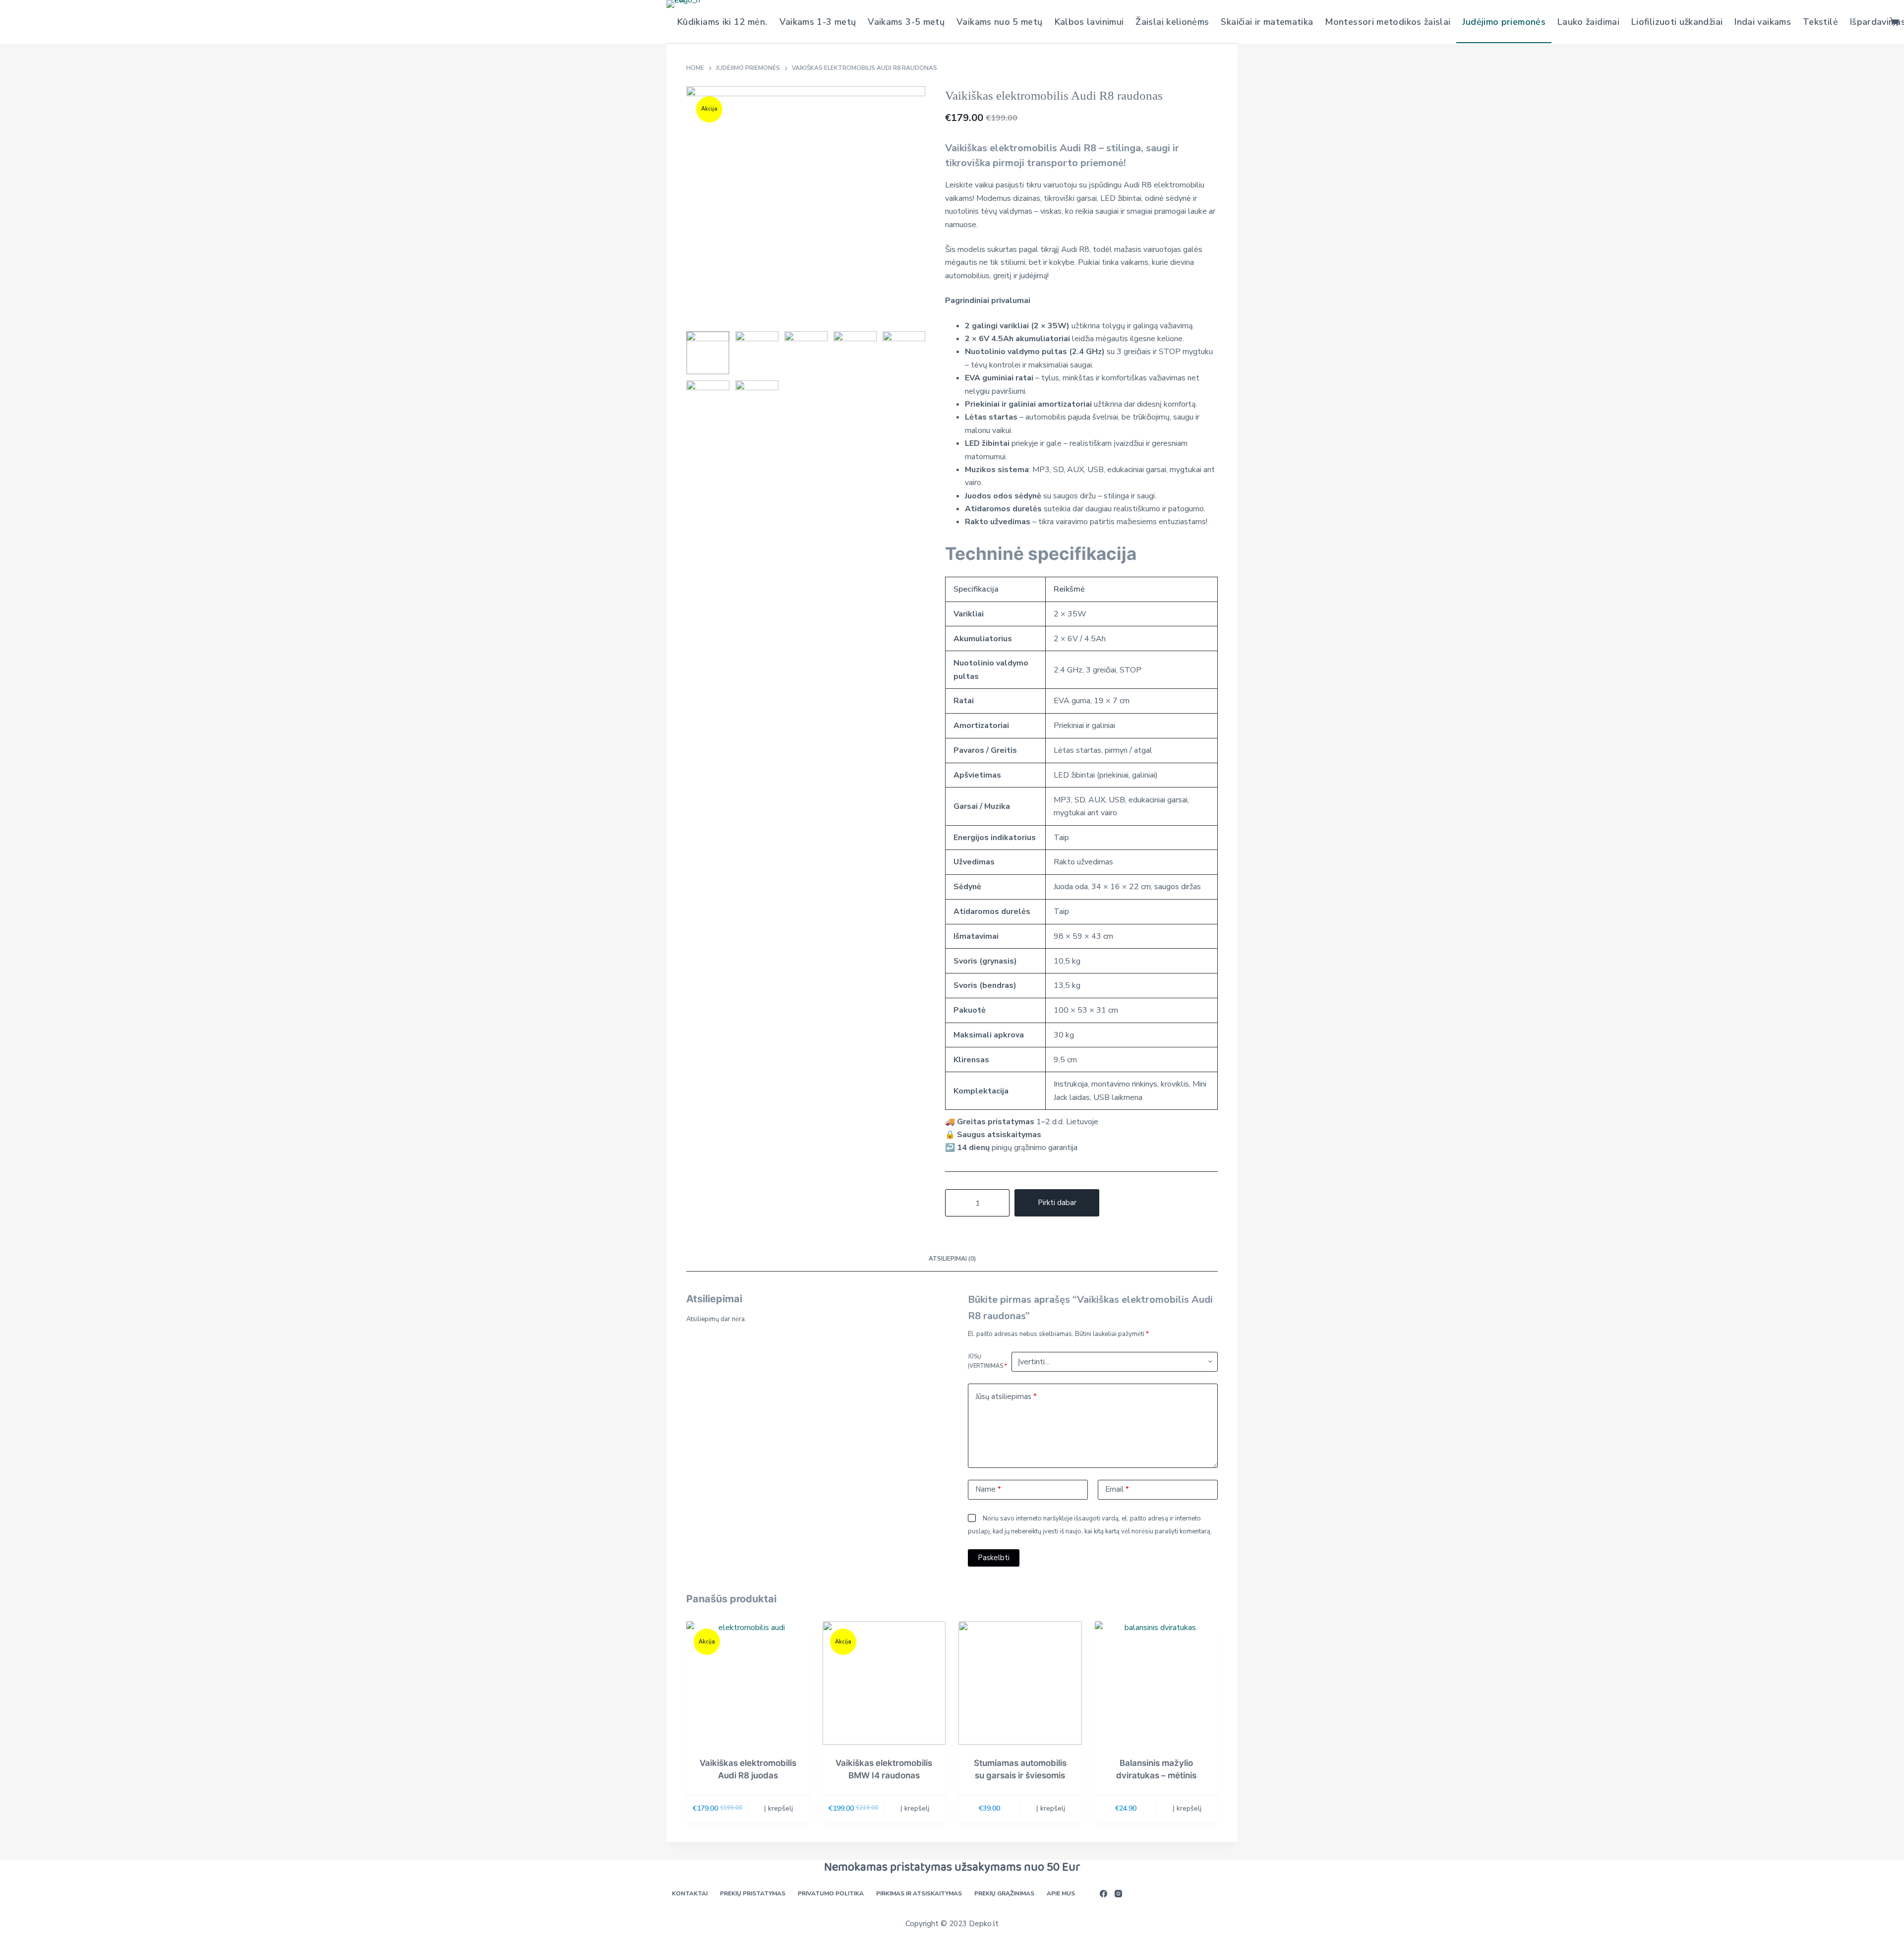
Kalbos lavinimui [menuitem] (1089, 22)
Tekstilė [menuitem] (1820, 22)
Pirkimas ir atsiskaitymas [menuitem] (919, 1894)
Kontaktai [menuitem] (690, 1894)
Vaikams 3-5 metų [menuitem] (906, 22)
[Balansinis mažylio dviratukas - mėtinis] (1157, 1683)
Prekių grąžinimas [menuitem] (1004, 1894)
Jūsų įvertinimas (987, 1361)
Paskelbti (994, 1558)
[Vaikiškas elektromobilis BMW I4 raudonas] (884, 1683)
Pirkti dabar (1057, 1203)
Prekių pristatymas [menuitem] (753, 1894)
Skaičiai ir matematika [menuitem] (1267, 22)
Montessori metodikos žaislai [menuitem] (1388, 22)
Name (988, 1489)
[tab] (952, 1259)
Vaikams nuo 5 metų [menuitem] (999, 22)
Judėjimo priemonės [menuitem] (1504, 22)
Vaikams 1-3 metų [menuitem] (818, 22)
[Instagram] (1118, 1894)
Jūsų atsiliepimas (1006, 1396)
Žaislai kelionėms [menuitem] (1172, 22)
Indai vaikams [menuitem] (1763, 22)
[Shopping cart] (1894, 22)
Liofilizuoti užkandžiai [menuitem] (1677, 22)
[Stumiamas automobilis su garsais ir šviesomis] (1020, 1683)
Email (1117, 1489)
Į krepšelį (778, 1808)
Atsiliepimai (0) (952, 1259)
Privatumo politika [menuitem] (831, 1894)
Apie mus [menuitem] (1061, 1894)
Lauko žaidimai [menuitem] (1588, 22)
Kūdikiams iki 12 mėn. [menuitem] (722, 22)
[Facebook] (1103, 1894)
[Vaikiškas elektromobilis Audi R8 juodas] (748, 1683)
